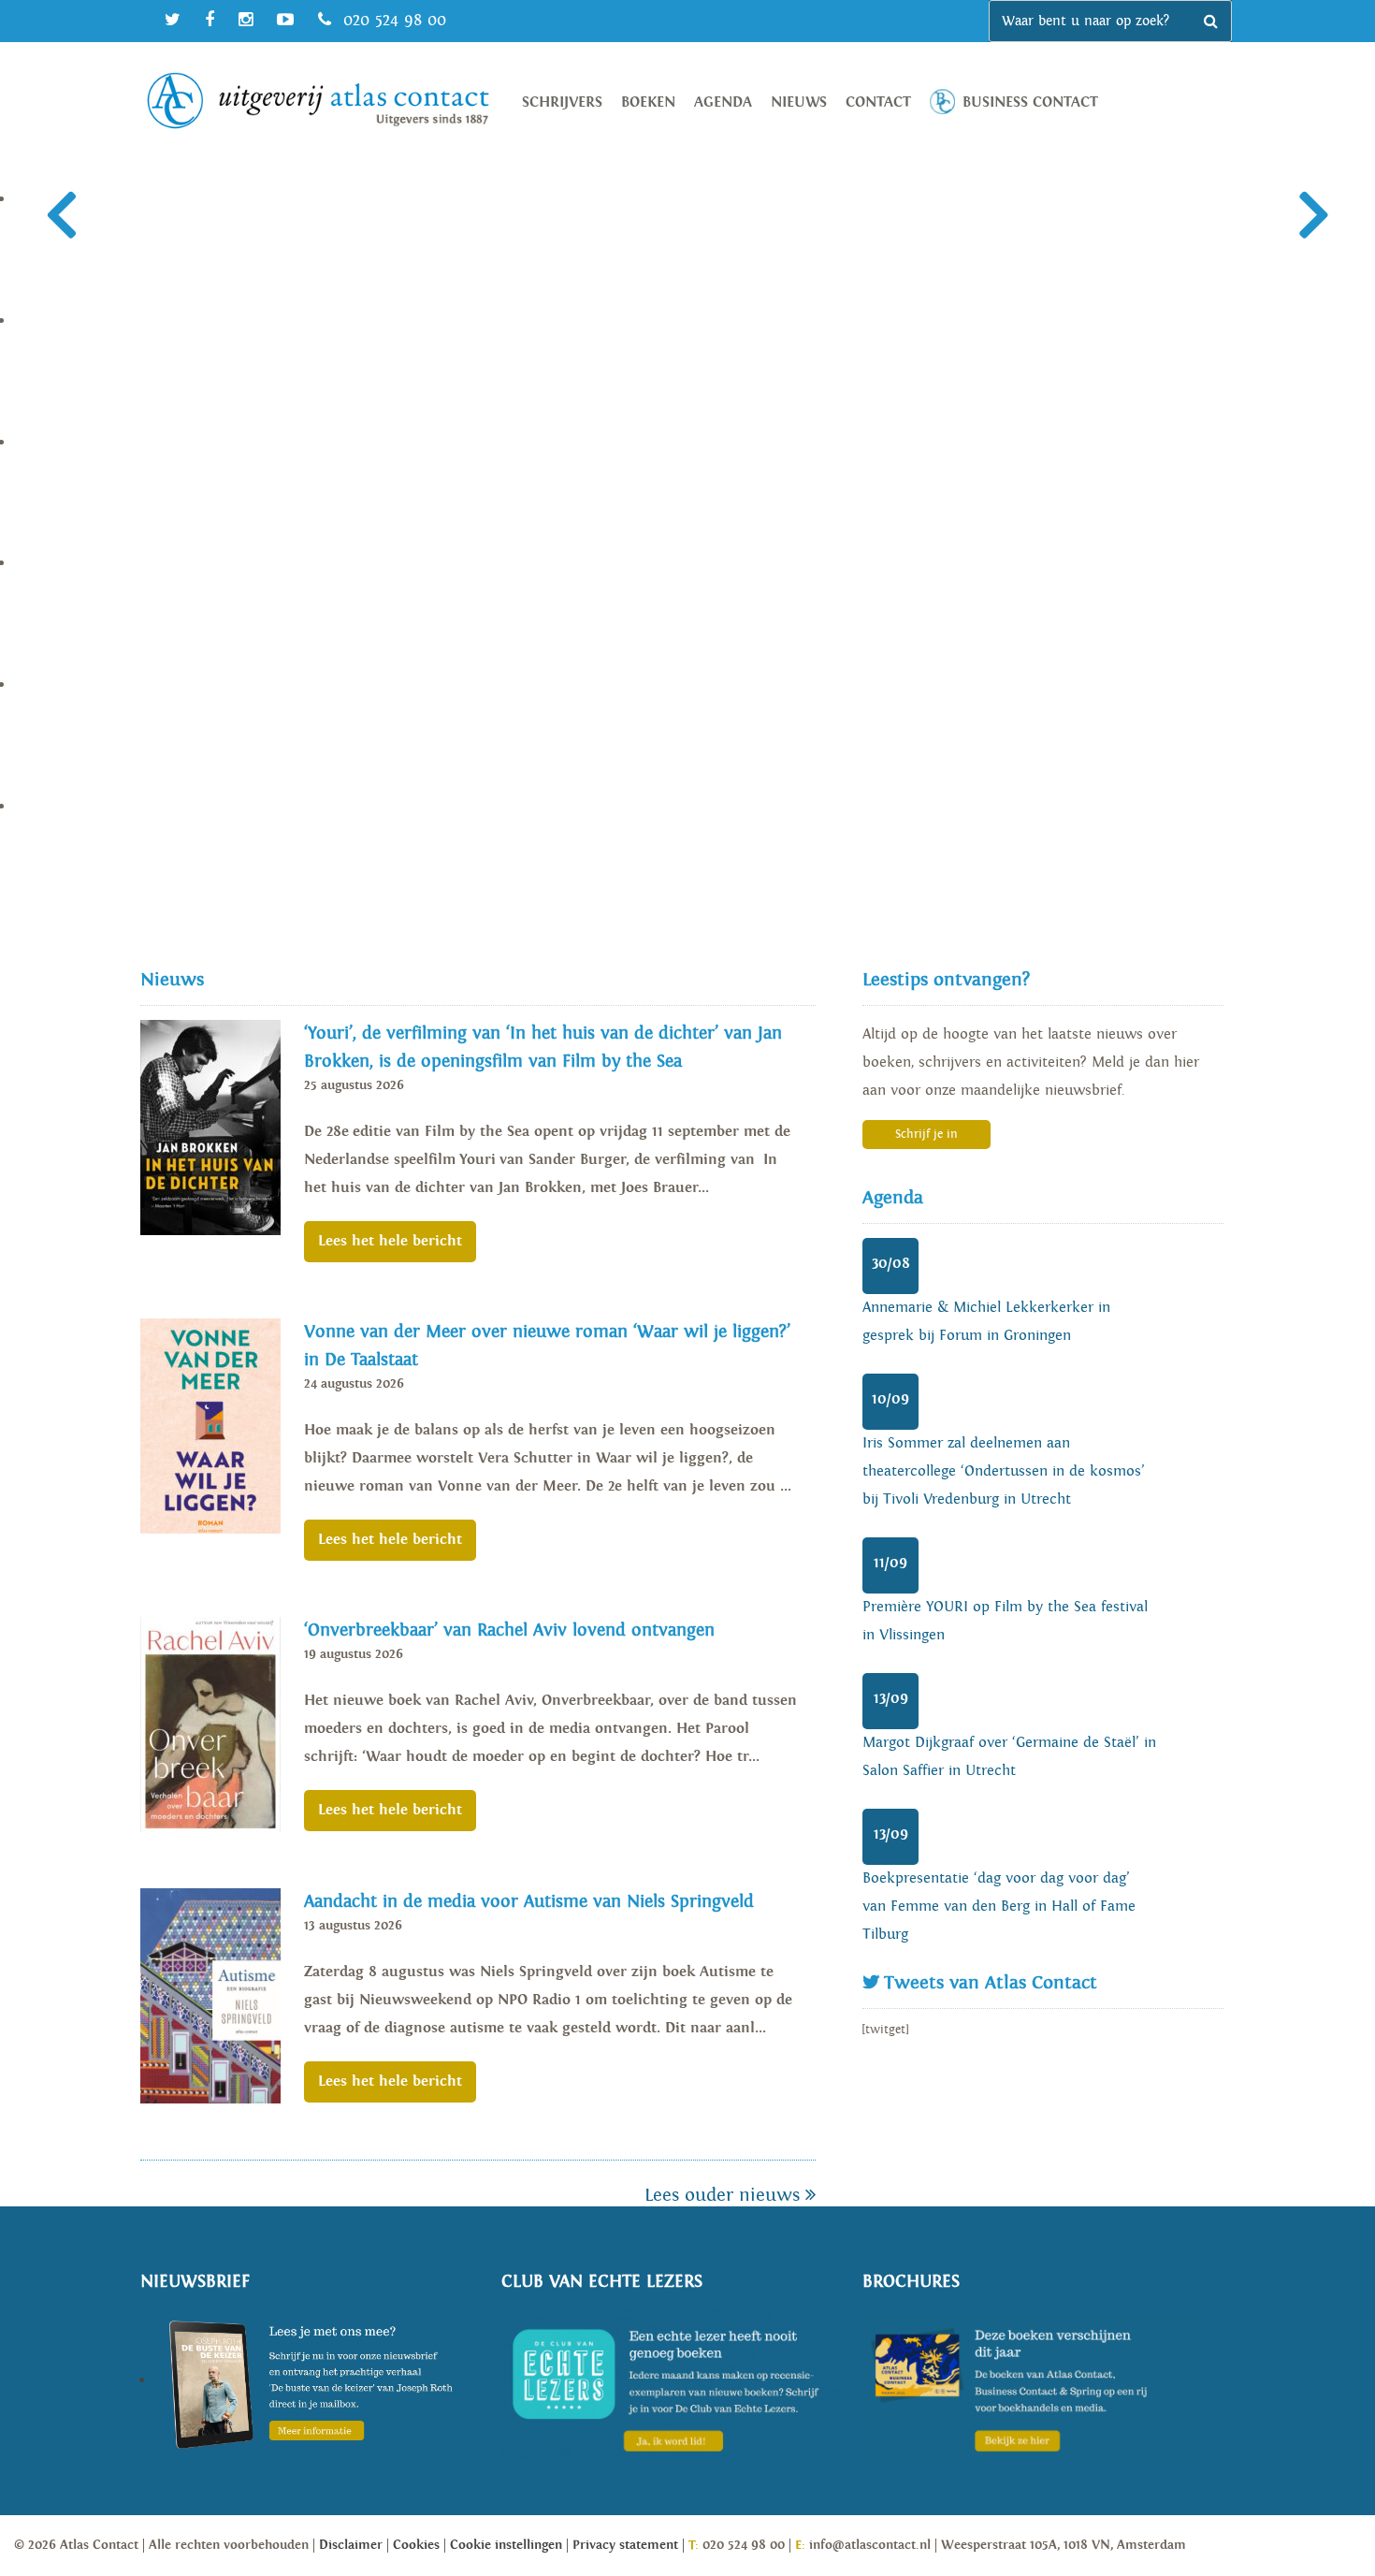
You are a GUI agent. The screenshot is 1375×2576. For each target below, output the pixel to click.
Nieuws (799, 102)
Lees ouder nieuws (725, 2195)
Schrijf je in (926, 1135)
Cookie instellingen (506, 2545)
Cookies (416, 2545)
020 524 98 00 (392, 20)
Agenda (723, 102)
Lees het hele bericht (390, 1241)
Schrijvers (562, 102)
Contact (878, 102)
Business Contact (1030, 102)
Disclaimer (351, 2545)
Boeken (648, 102)
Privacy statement (625, 2545)
